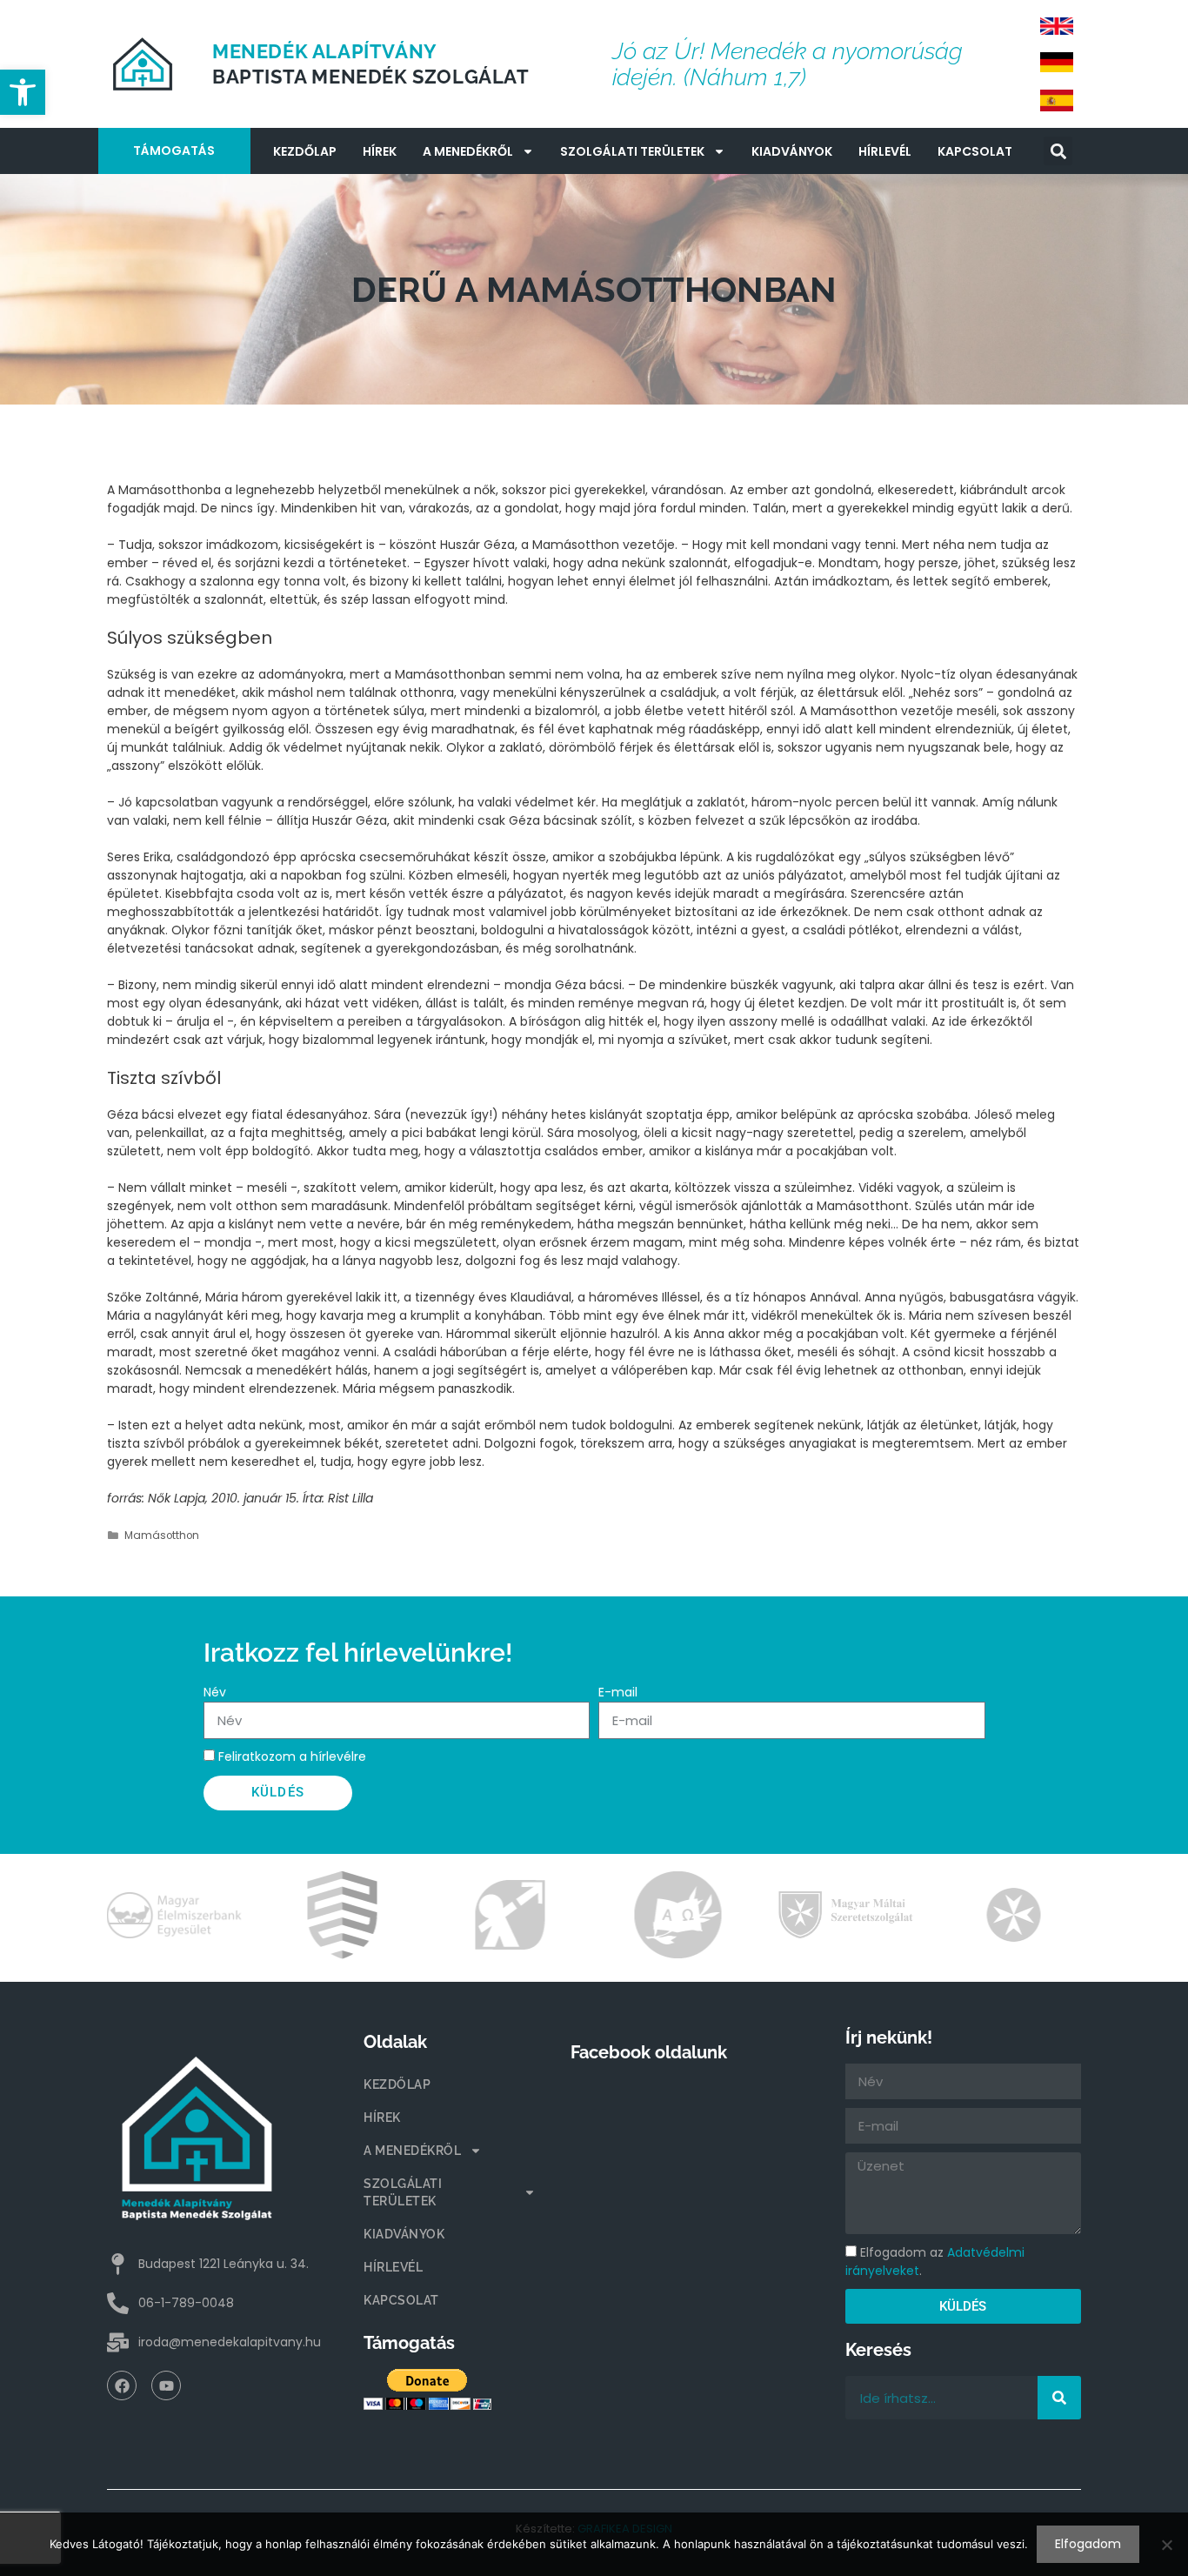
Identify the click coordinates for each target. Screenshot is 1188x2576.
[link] (23, 92)
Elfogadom (1088, 2544)
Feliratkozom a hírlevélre (292, 1756)
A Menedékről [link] (468, 151)
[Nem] (1166, 2545)
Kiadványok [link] (792, 151)
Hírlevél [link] (885, 151)
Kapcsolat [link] (975, 151)
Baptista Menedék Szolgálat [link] (371, 77)
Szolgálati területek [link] (632, 151)
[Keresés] (1059, 2398)
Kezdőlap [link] (305, 151)
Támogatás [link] (174, 151)
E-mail (618, 1692)
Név (215, 1692)
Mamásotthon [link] (162, 1536)
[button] (1058, 151)
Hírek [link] (380, 151)
